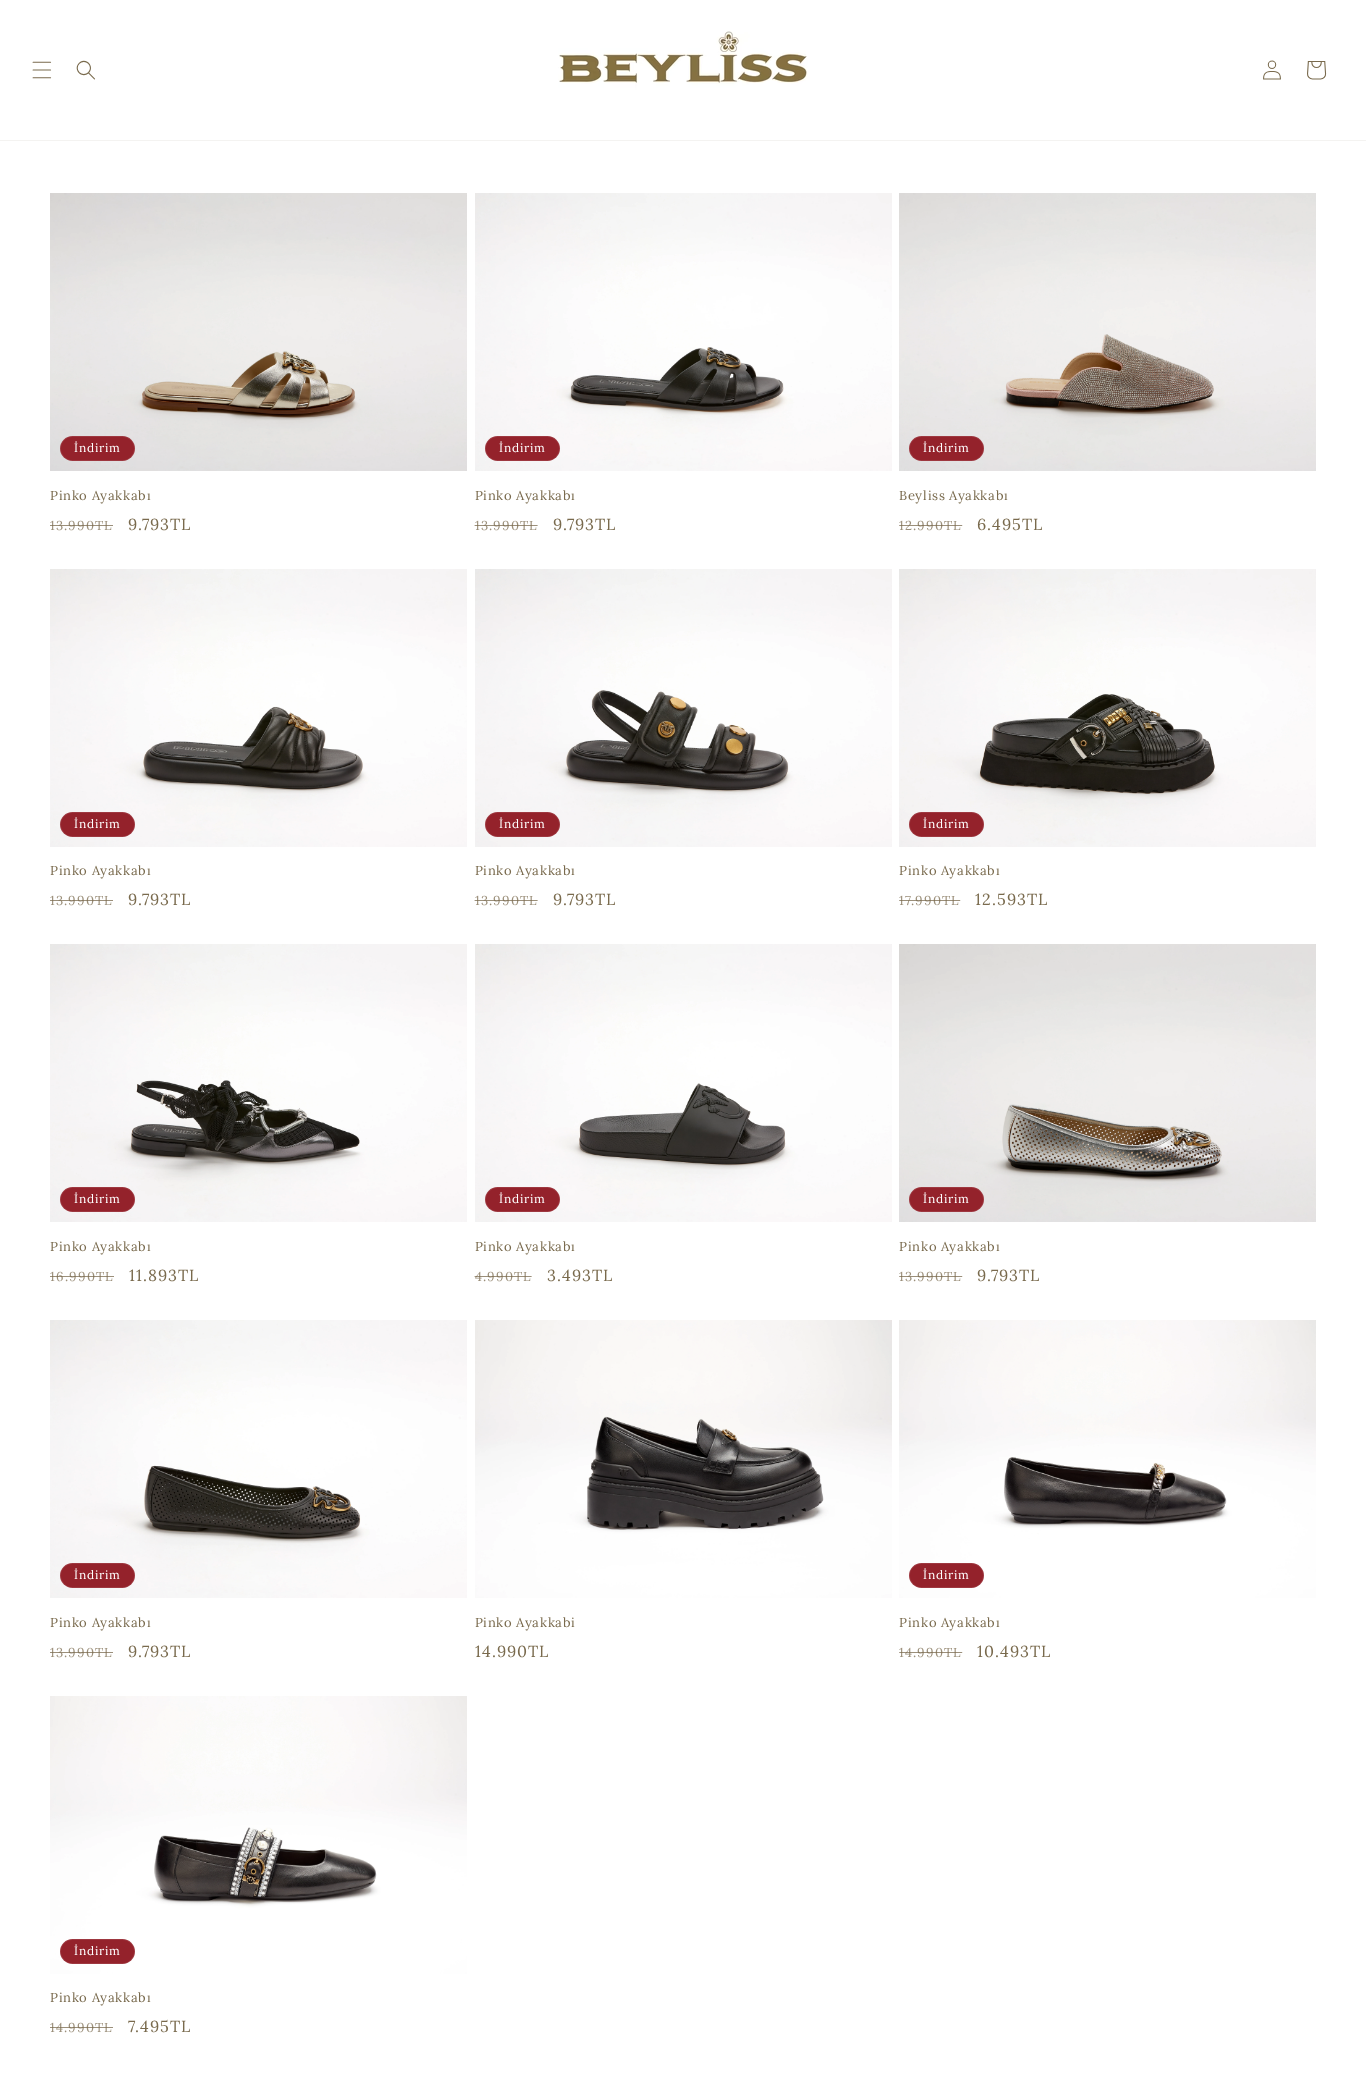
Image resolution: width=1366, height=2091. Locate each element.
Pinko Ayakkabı (100, 496)
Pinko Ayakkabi (525, 1623)
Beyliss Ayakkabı (954, 496)
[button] (42, 70)
